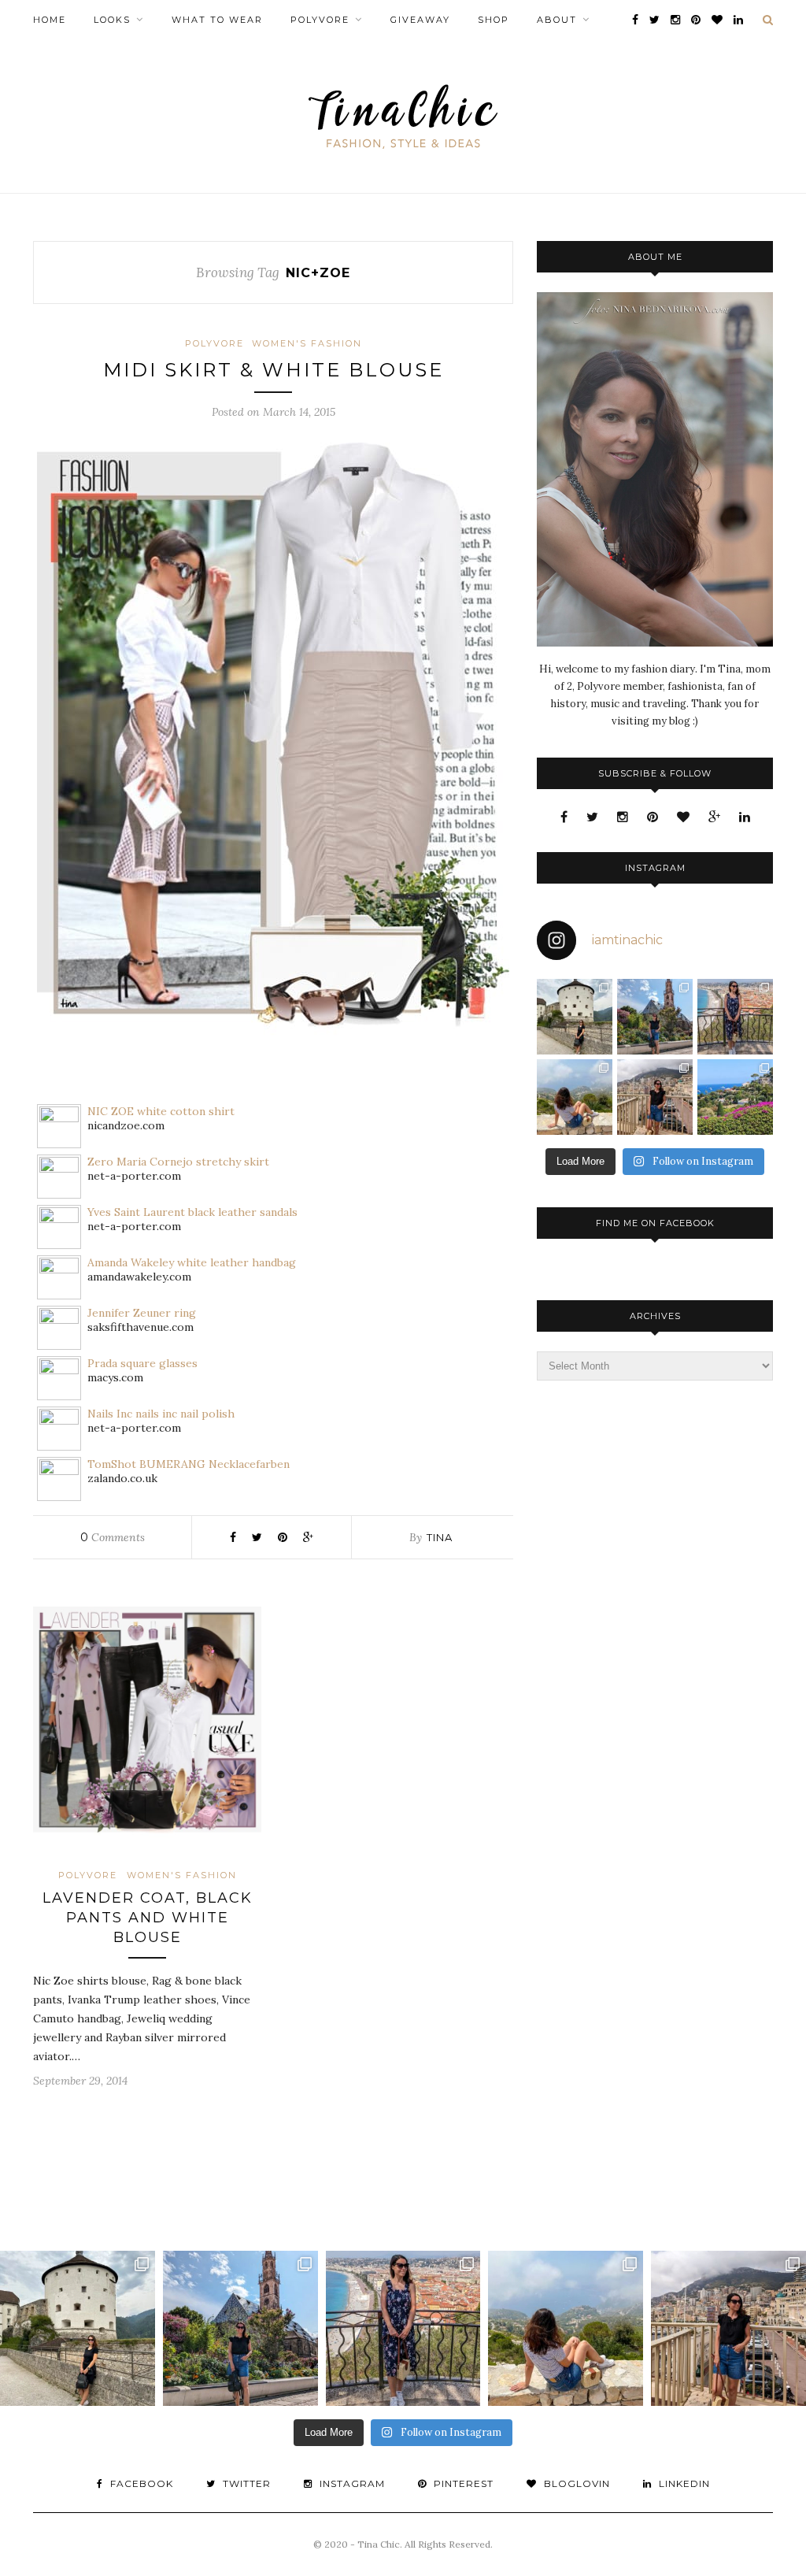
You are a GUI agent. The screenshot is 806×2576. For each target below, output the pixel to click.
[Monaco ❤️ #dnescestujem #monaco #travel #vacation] (655, 1097)
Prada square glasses (142, 1363)
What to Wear (217, 20)
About (557, 20)
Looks (112, 20)
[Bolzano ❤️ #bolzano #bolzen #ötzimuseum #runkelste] (655, 1017)
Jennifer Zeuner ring (142, 1313)
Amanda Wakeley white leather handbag (192, 1262)
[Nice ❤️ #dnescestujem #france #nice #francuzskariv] (735, 1017)
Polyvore (320, 20)
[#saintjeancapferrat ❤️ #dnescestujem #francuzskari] (735, 1097)
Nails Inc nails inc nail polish (161, 1414)
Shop (494, 20)
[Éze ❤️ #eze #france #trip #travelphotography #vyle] (575, 1097)
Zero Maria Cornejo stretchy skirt (178, 1162)
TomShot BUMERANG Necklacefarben (189, 1464)
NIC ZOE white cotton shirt (161, 1111)
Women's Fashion (307, 343)
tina (440, 1537)
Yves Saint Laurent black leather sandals (192, 1212)
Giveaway (420, 20)
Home (50, 20)
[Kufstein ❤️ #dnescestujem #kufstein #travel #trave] (575, 1017)
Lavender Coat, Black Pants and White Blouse (148, 1918)
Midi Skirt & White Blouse (274, 370)
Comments (113, 1537)
